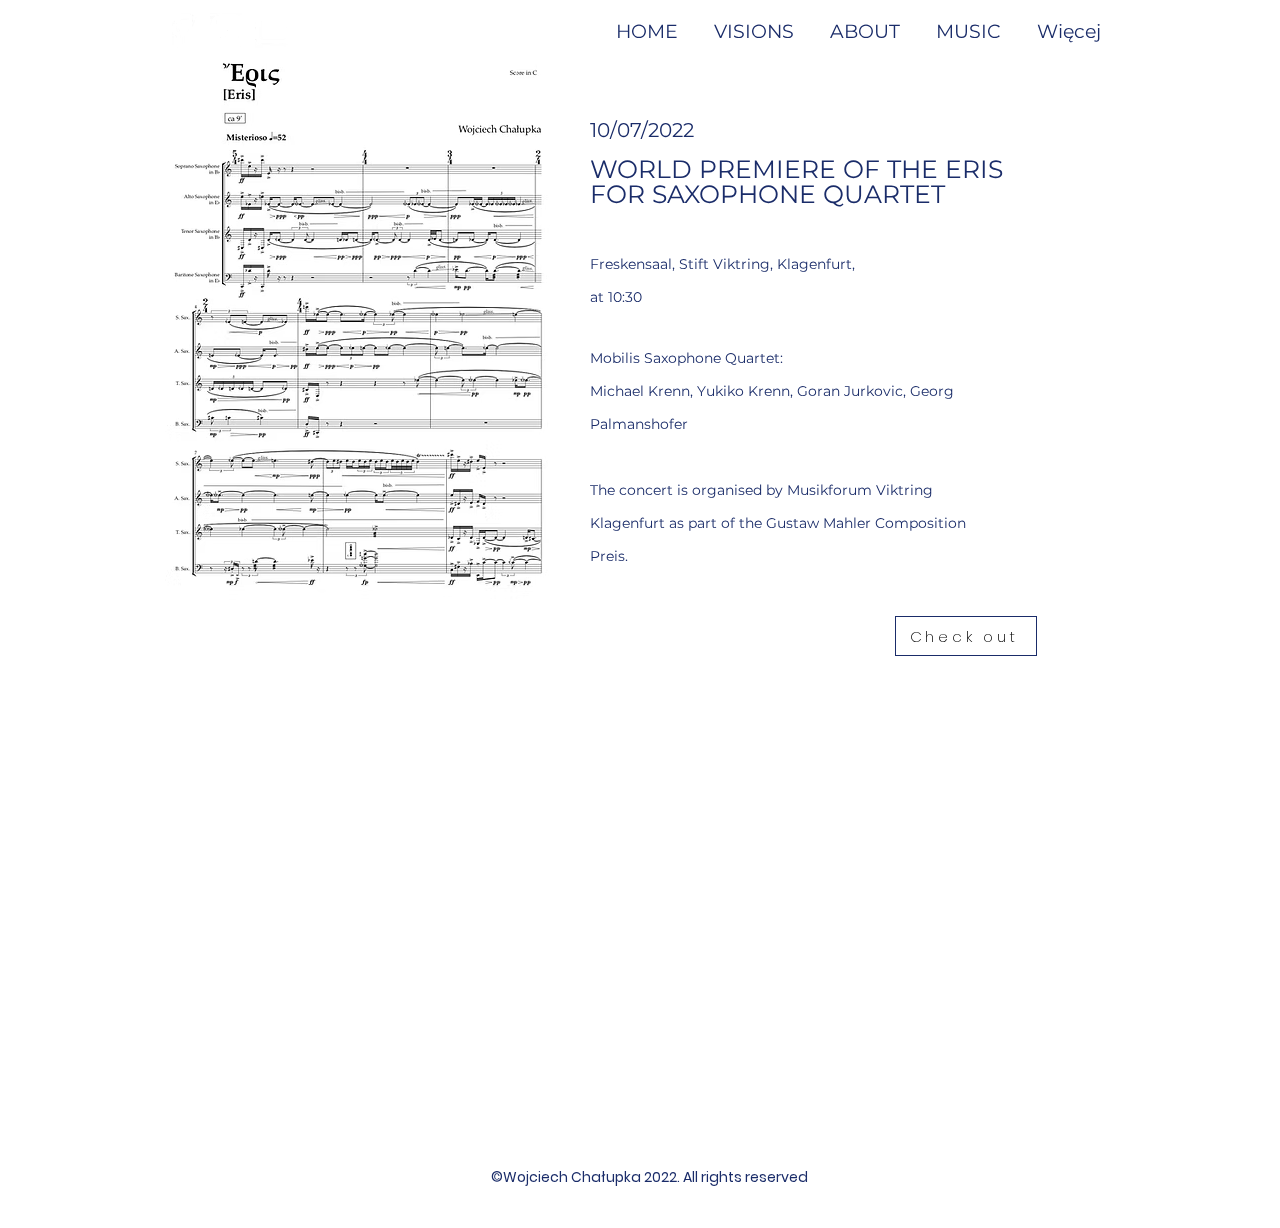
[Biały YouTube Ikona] (272, 30)
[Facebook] (182, 30)
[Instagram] (227, 30)
